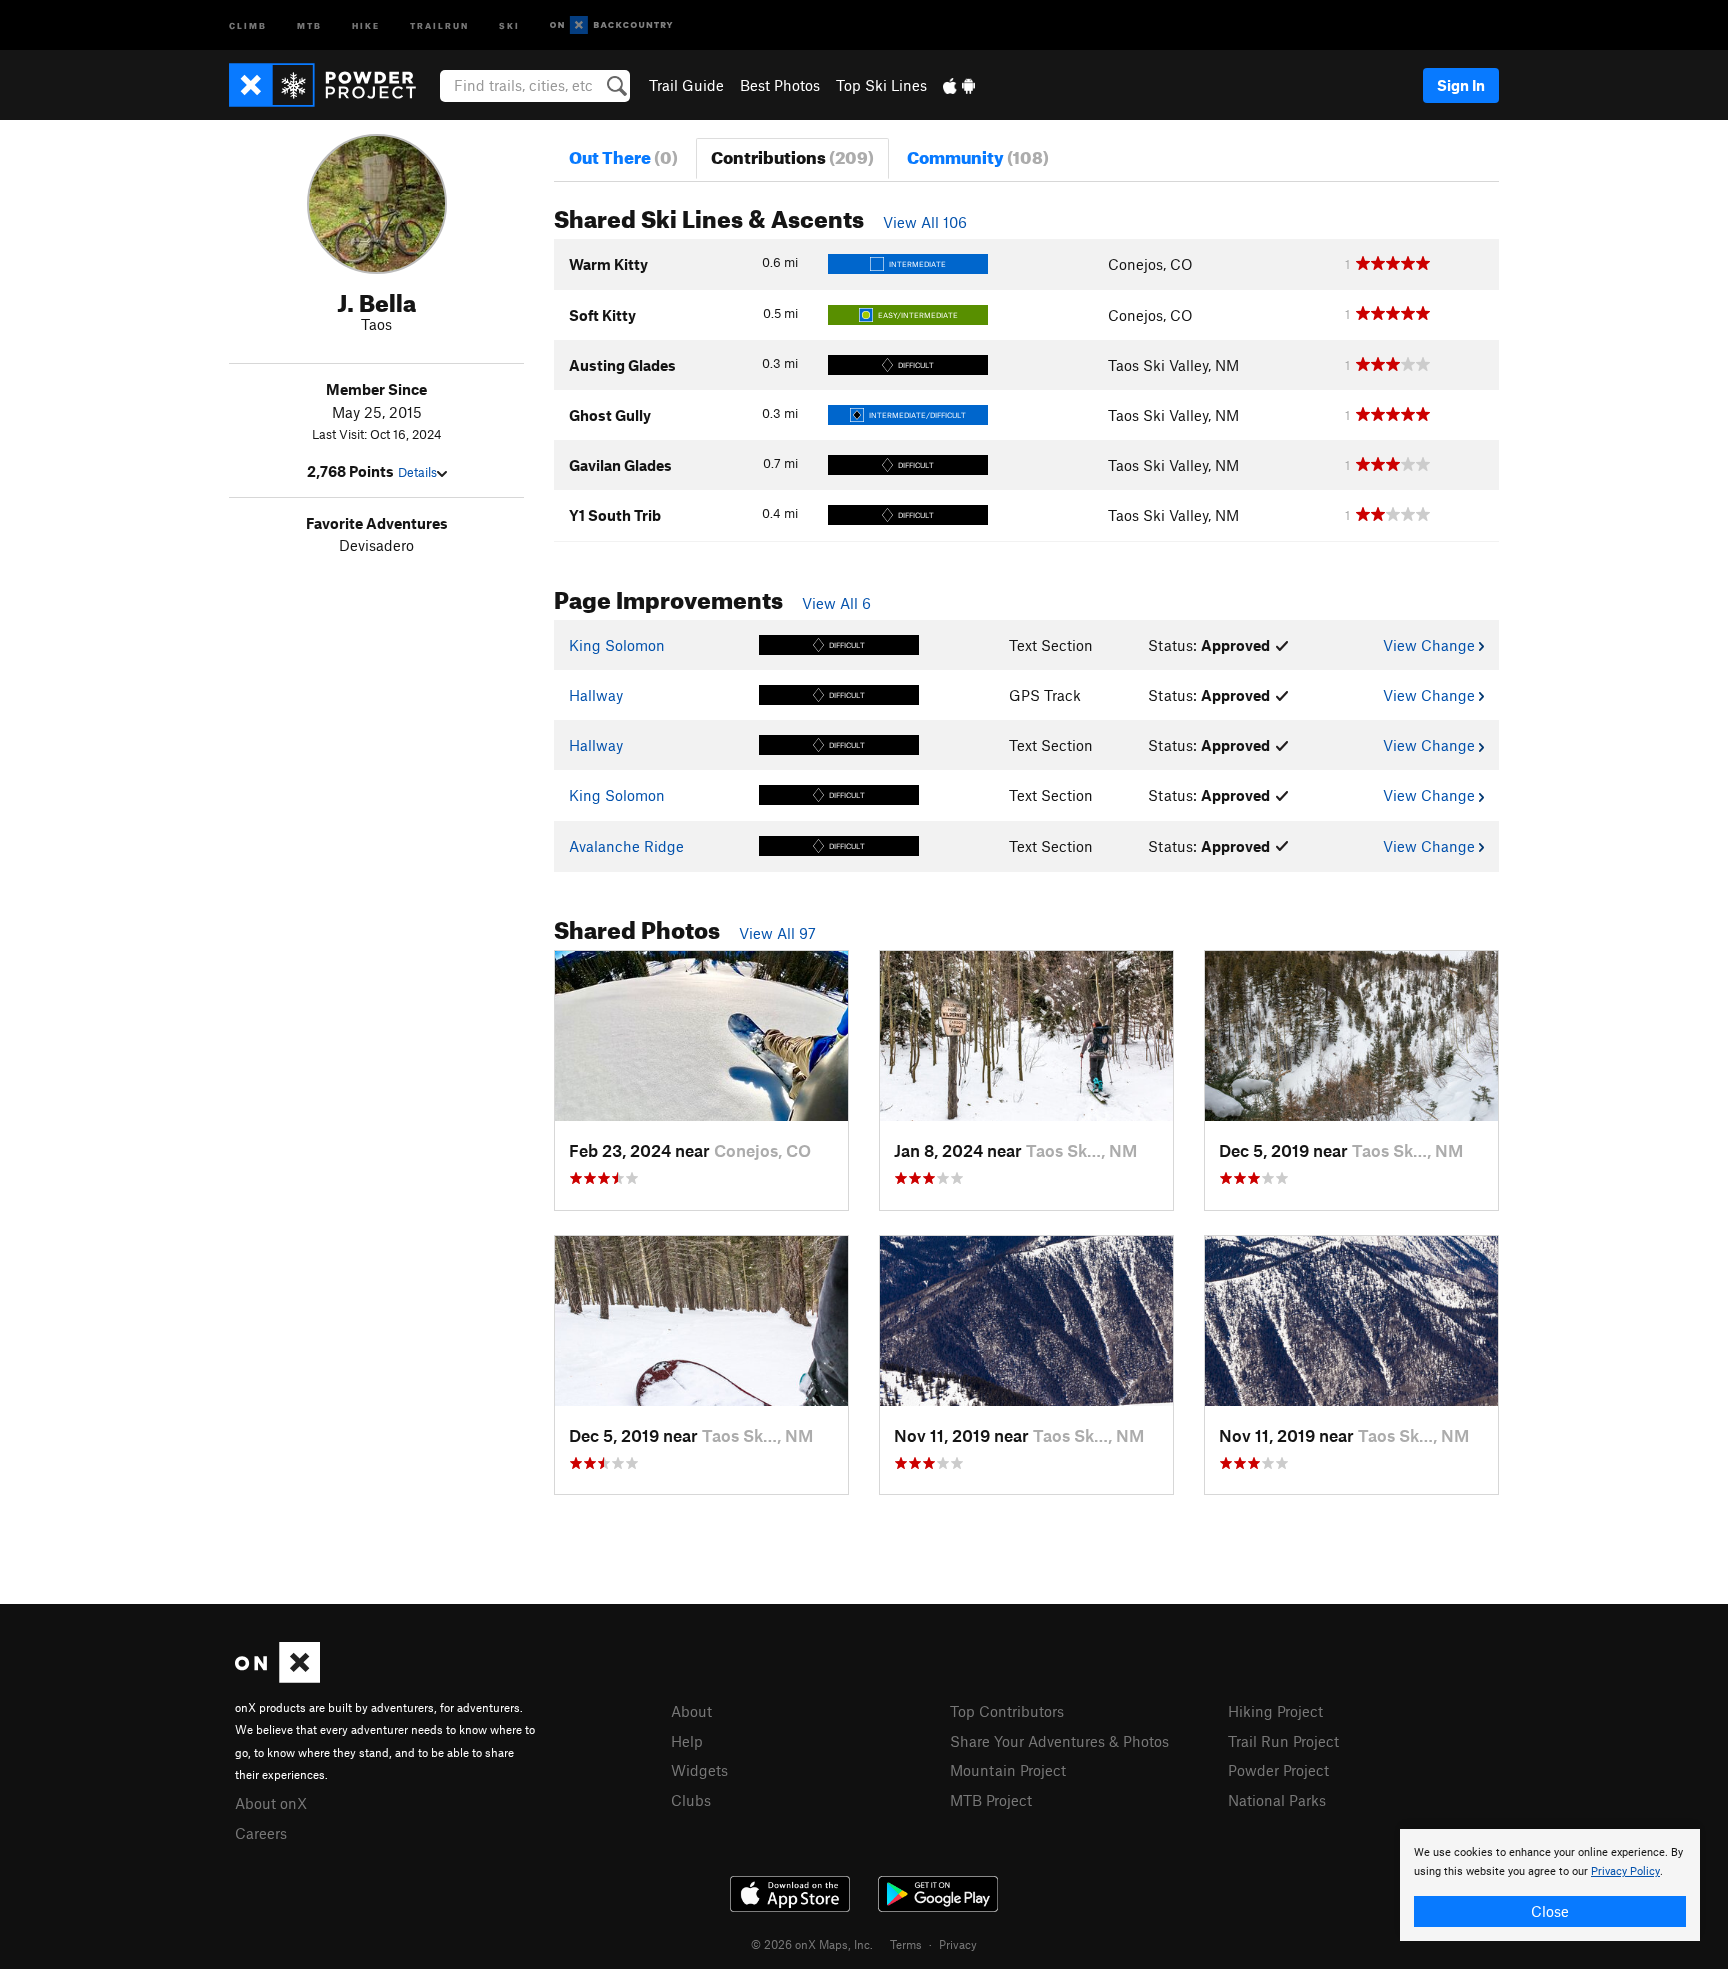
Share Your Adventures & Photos (1059, 1741)
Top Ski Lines (881, 85)
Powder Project (1278, 1770)
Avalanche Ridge (626, 846)
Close (1550, 1911)
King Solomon (617, 645)
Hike (366, 24)
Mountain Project (1008, 1770)
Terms (906, 1944)
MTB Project (991, 1800)
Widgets (699, 1770)
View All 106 (925, 222)
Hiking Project (1275, 1711)
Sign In (1461, 85)
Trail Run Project (1283, 1741)
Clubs (691, 1800)
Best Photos (780, 85)
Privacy (958, 1944)
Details (417, 472)
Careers (261, 1833)
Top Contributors (1007, 1711)
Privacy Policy (1625, 1871)
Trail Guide (686, 85)
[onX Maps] (277, 1677)
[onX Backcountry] (611, 25)
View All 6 (836, 603)
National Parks (1277, 1800)
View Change (1431, 645)
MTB (309, 24)
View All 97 (777, 933)
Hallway (596, 695)
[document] (1550, 1885)
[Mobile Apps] (959, 85)
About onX (271, 1803)
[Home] (332, 85)
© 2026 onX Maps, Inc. (812, 1944)
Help (687, 1741)
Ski (509, 24)
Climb (248, 24)
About (691, 1711)
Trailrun (439, 24)
